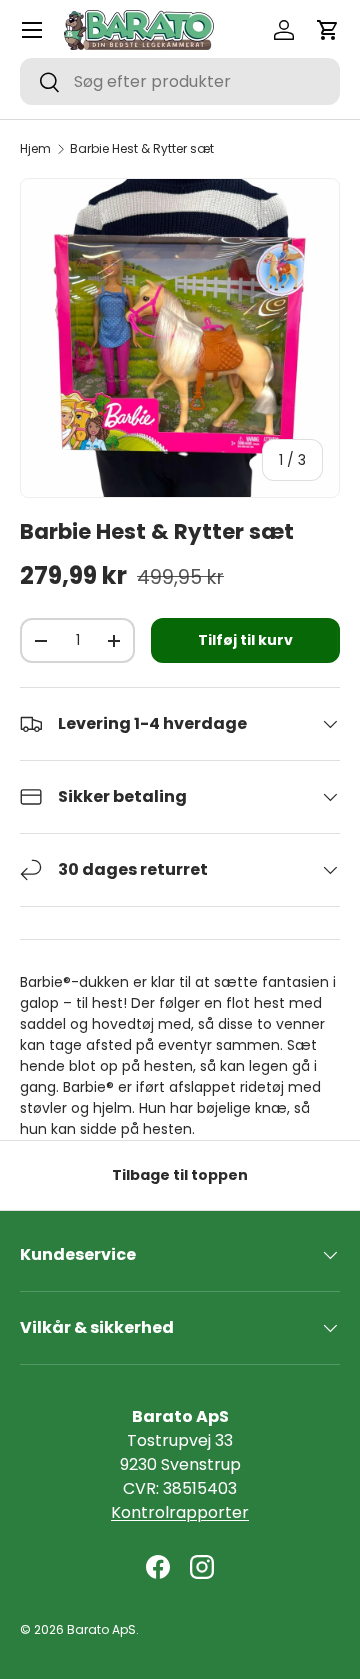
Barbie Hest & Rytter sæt (142, 149)
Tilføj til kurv (245, 640)
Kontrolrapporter (180, 1512)
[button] (328, 30)
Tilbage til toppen (180, 1175)
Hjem (35, 149)
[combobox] (180, 81)
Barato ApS (101, 1629)
